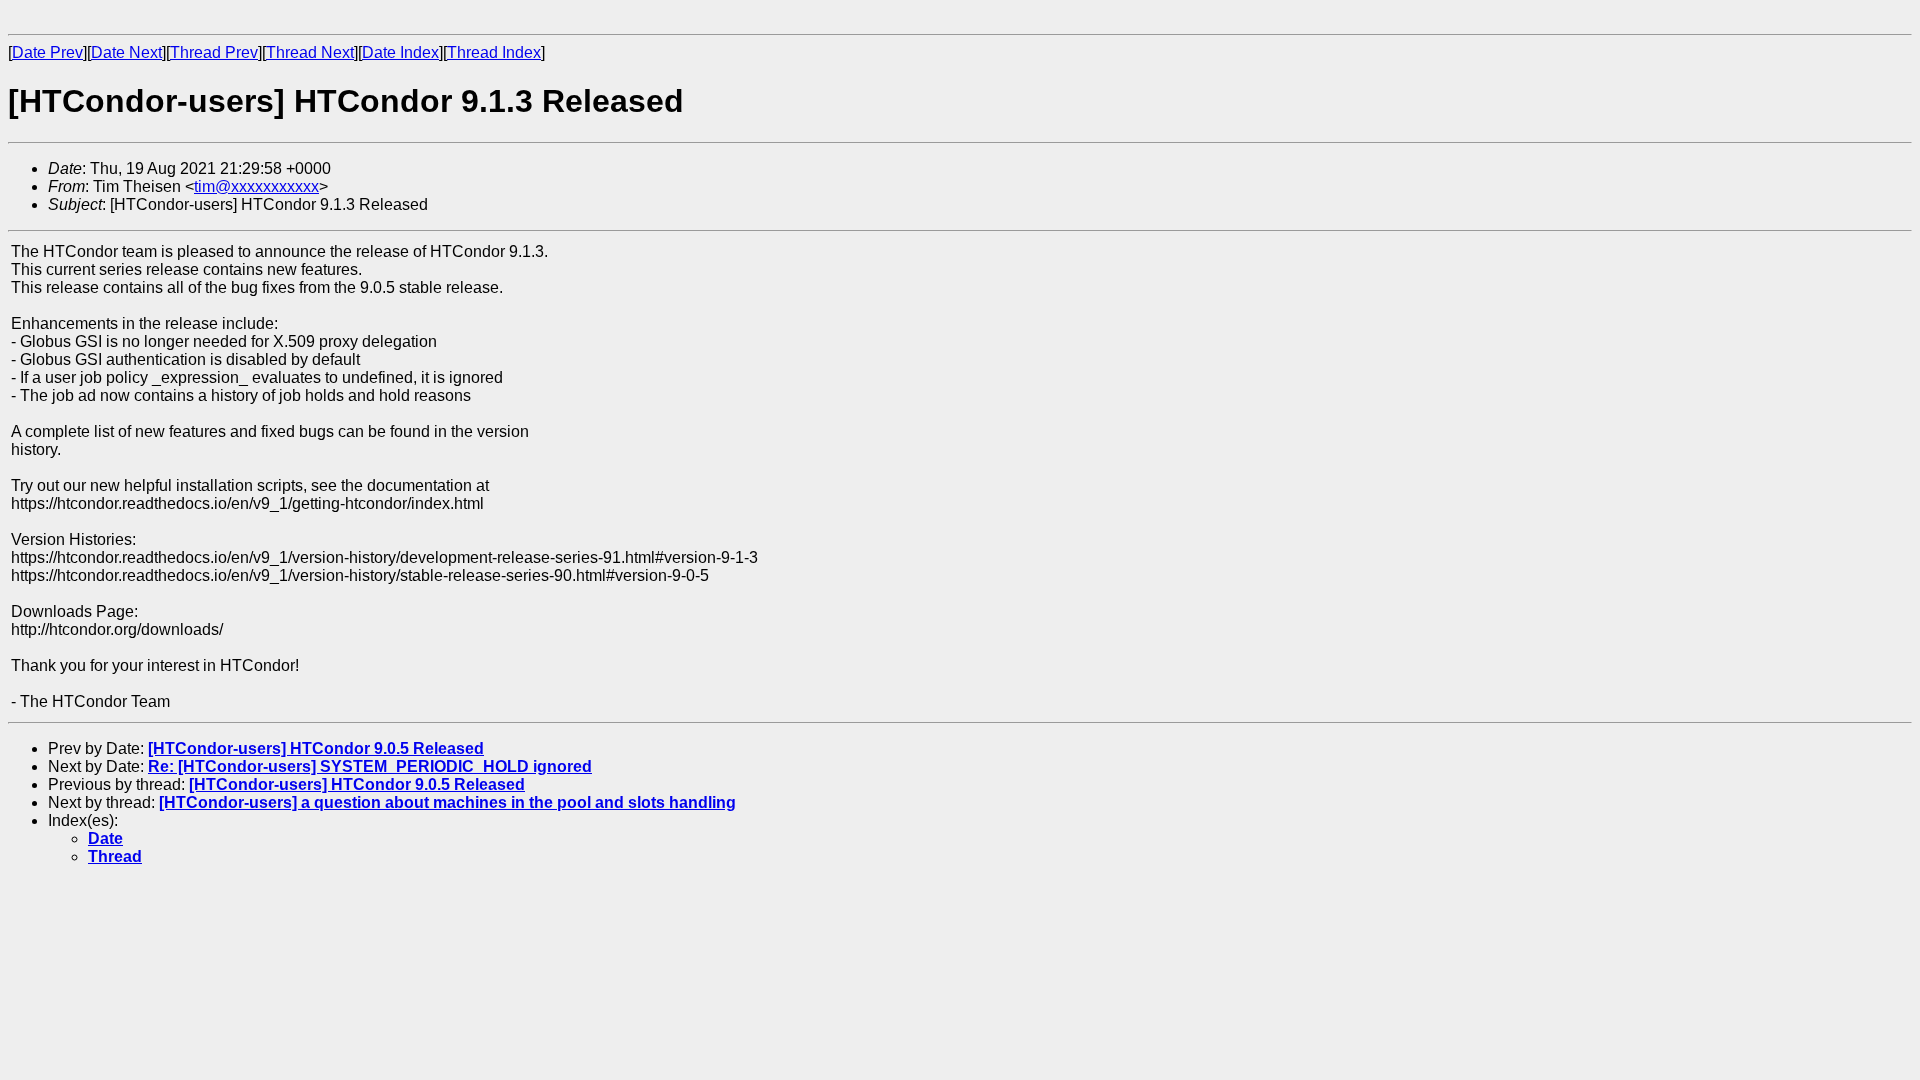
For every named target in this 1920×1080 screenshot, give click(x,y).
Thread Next (310, 52)
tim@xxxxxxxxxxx (256, 186)
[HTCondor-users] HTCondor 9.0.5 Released (316, 748)
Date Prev (47, 52)
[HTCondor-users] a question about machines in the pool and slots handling (447, 802)
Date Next (126, 52)
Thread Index (494, 52)
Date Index (400, 52)
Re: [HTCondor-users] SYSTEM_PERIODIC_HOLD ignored (370, 766)
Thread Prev (214, 52)
